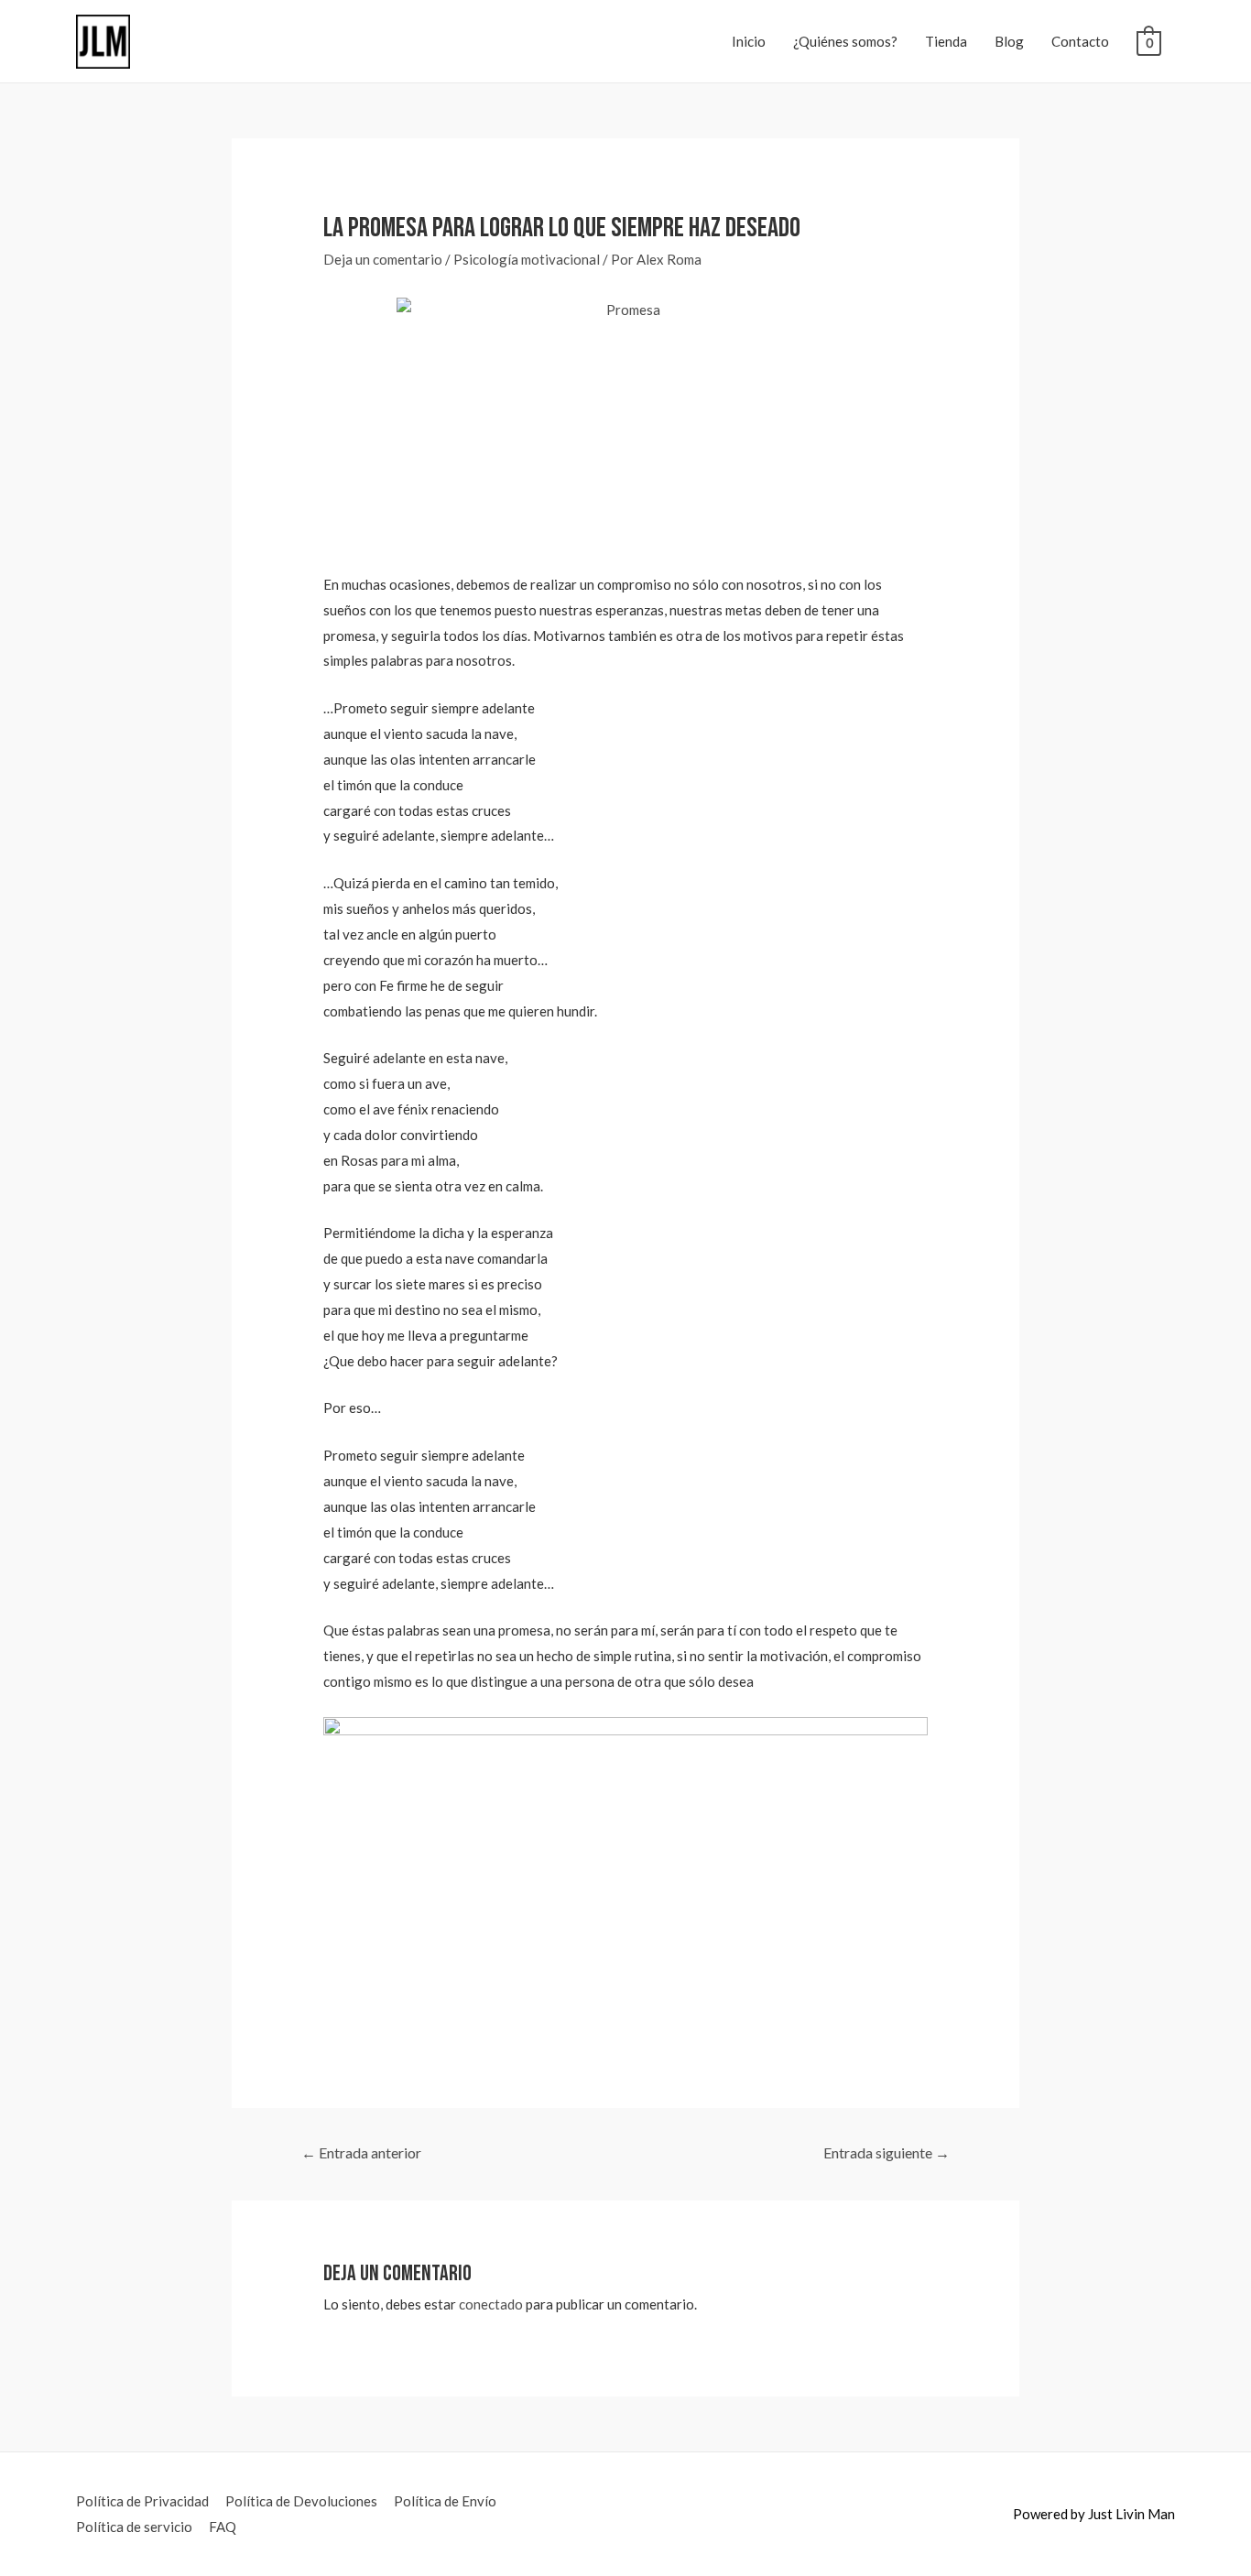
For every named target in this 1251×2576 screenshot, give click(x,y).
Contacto (1080, 41)
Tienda (946, 41)
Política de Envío (445, 2501)
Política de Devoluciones (301, 2501)
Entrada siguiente (887, 2152)
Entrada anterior (361, 2152)
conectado (491, 2304)
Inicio (749, 41)
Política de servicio (134, 2527)
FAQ (223, 2527)
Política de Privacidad (142, 2501)
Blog (1009, 41)
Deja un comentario (383, 259)
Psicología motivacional (527, 259)
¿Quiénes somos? (845, 41)
